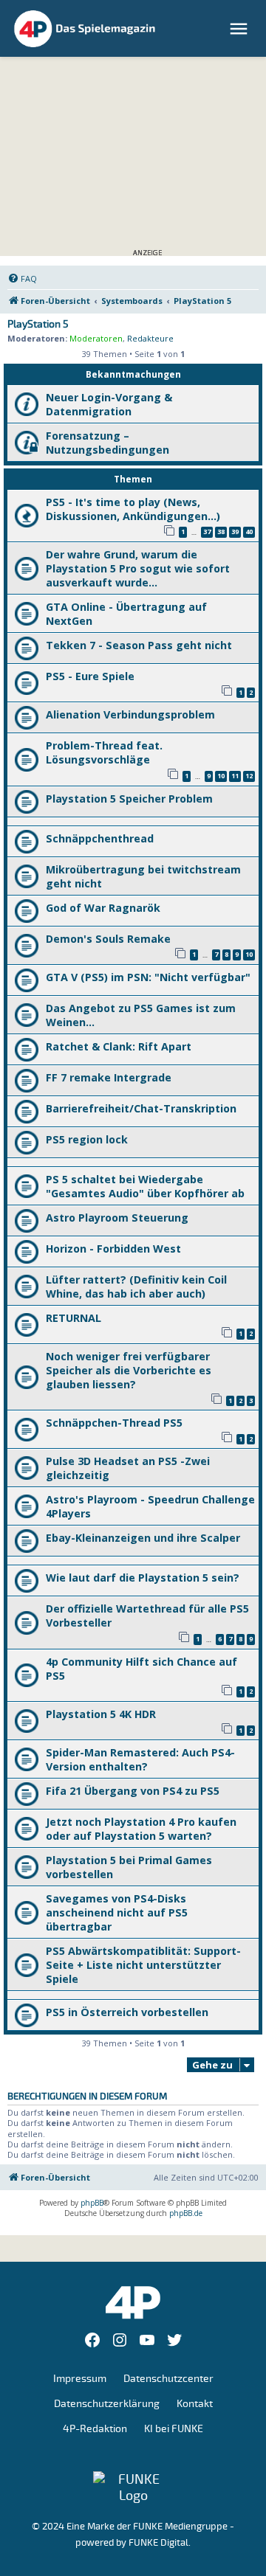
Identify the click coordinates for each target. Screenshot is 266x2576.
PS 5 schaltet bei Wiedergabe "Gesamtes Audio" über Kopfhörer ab (145, 1186)
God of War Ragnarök (103, 908)
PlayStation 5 (38, 325)
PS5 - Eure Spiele (90, 676)
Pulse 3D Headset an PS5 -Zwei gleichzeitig (128, 1468)
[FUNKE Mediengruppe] (133, 2487)
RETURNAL (74, 1318)
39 (235, 532)
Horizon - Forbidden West (113, 1249)
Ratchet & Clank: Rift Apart (119, 1046)
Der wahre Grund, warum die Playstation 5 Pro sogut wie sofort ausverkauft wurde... (138, 568)
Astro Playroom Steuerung (117, 1218)
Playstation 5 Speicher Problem (129, 799)
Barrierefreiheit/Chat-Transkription (141, 1108)
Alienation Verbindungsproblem (130, 714)
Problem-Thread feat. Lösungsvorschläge (104, 752)
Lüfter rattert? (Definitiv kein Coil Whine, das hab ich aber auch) (136, 1287)
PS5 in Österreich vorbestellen (127, 2012)
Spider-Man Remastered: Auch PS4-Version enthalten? (140, 1759)
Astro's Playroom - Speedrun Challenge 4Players (150, 1506)
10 (221, 776)
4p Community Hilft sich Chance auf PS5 (141, 1669)
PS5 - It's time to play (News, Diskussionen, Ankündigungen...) (133, 509)
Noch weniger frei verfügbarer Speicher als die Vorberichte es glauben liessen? (129, 1370)
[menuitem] (22, 279)
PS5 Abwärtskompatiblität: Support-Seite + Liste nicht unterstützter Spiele (143, 1965)
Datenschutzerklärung (107, 2404)
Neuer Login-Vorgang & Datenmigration (109, 404)
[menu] (241, 29)
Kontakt (195, 2404)
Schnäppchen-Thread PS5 (114, 1423)
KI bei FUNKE (174, 2429)
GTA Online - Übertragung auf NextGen (126, 614)
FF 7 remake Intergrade (109, 1077)
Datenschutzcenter (168, 2379)
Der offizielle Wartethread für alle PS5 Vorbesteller (147, 1616)
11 (235, 776)
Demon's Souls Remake (108, 939)
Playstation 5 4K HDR (101, 1714)
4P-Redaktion (95, 2429)
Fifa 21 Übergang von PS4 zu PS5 (133, 1791)
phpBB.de (186, 2213)
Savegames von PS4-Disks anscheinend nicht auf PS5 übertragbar (117, 1912)
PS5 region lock (87, 1139)
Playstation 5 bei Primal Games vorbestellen (129, 1867)
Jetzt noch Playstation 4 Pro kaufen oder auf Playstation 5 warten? (141, 1829)
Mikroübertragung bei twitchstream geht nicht (143, 876)
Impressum (80, 2379)
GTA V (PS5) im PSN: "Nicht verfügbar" (148, 977)
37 (207, 532)
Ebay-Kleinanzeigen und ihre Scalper (143, 1538)
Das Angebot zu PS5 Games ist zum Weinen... (141, 1015)
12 (249, 776)
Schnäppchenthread (100, 838)
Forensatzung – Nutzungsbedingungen (108, 443)
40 (249, 532)
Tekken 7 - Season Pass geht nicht (139, 645)
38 (221, 532)
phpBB (92, 2203)
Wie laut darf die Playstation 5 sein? (143, 1578)
